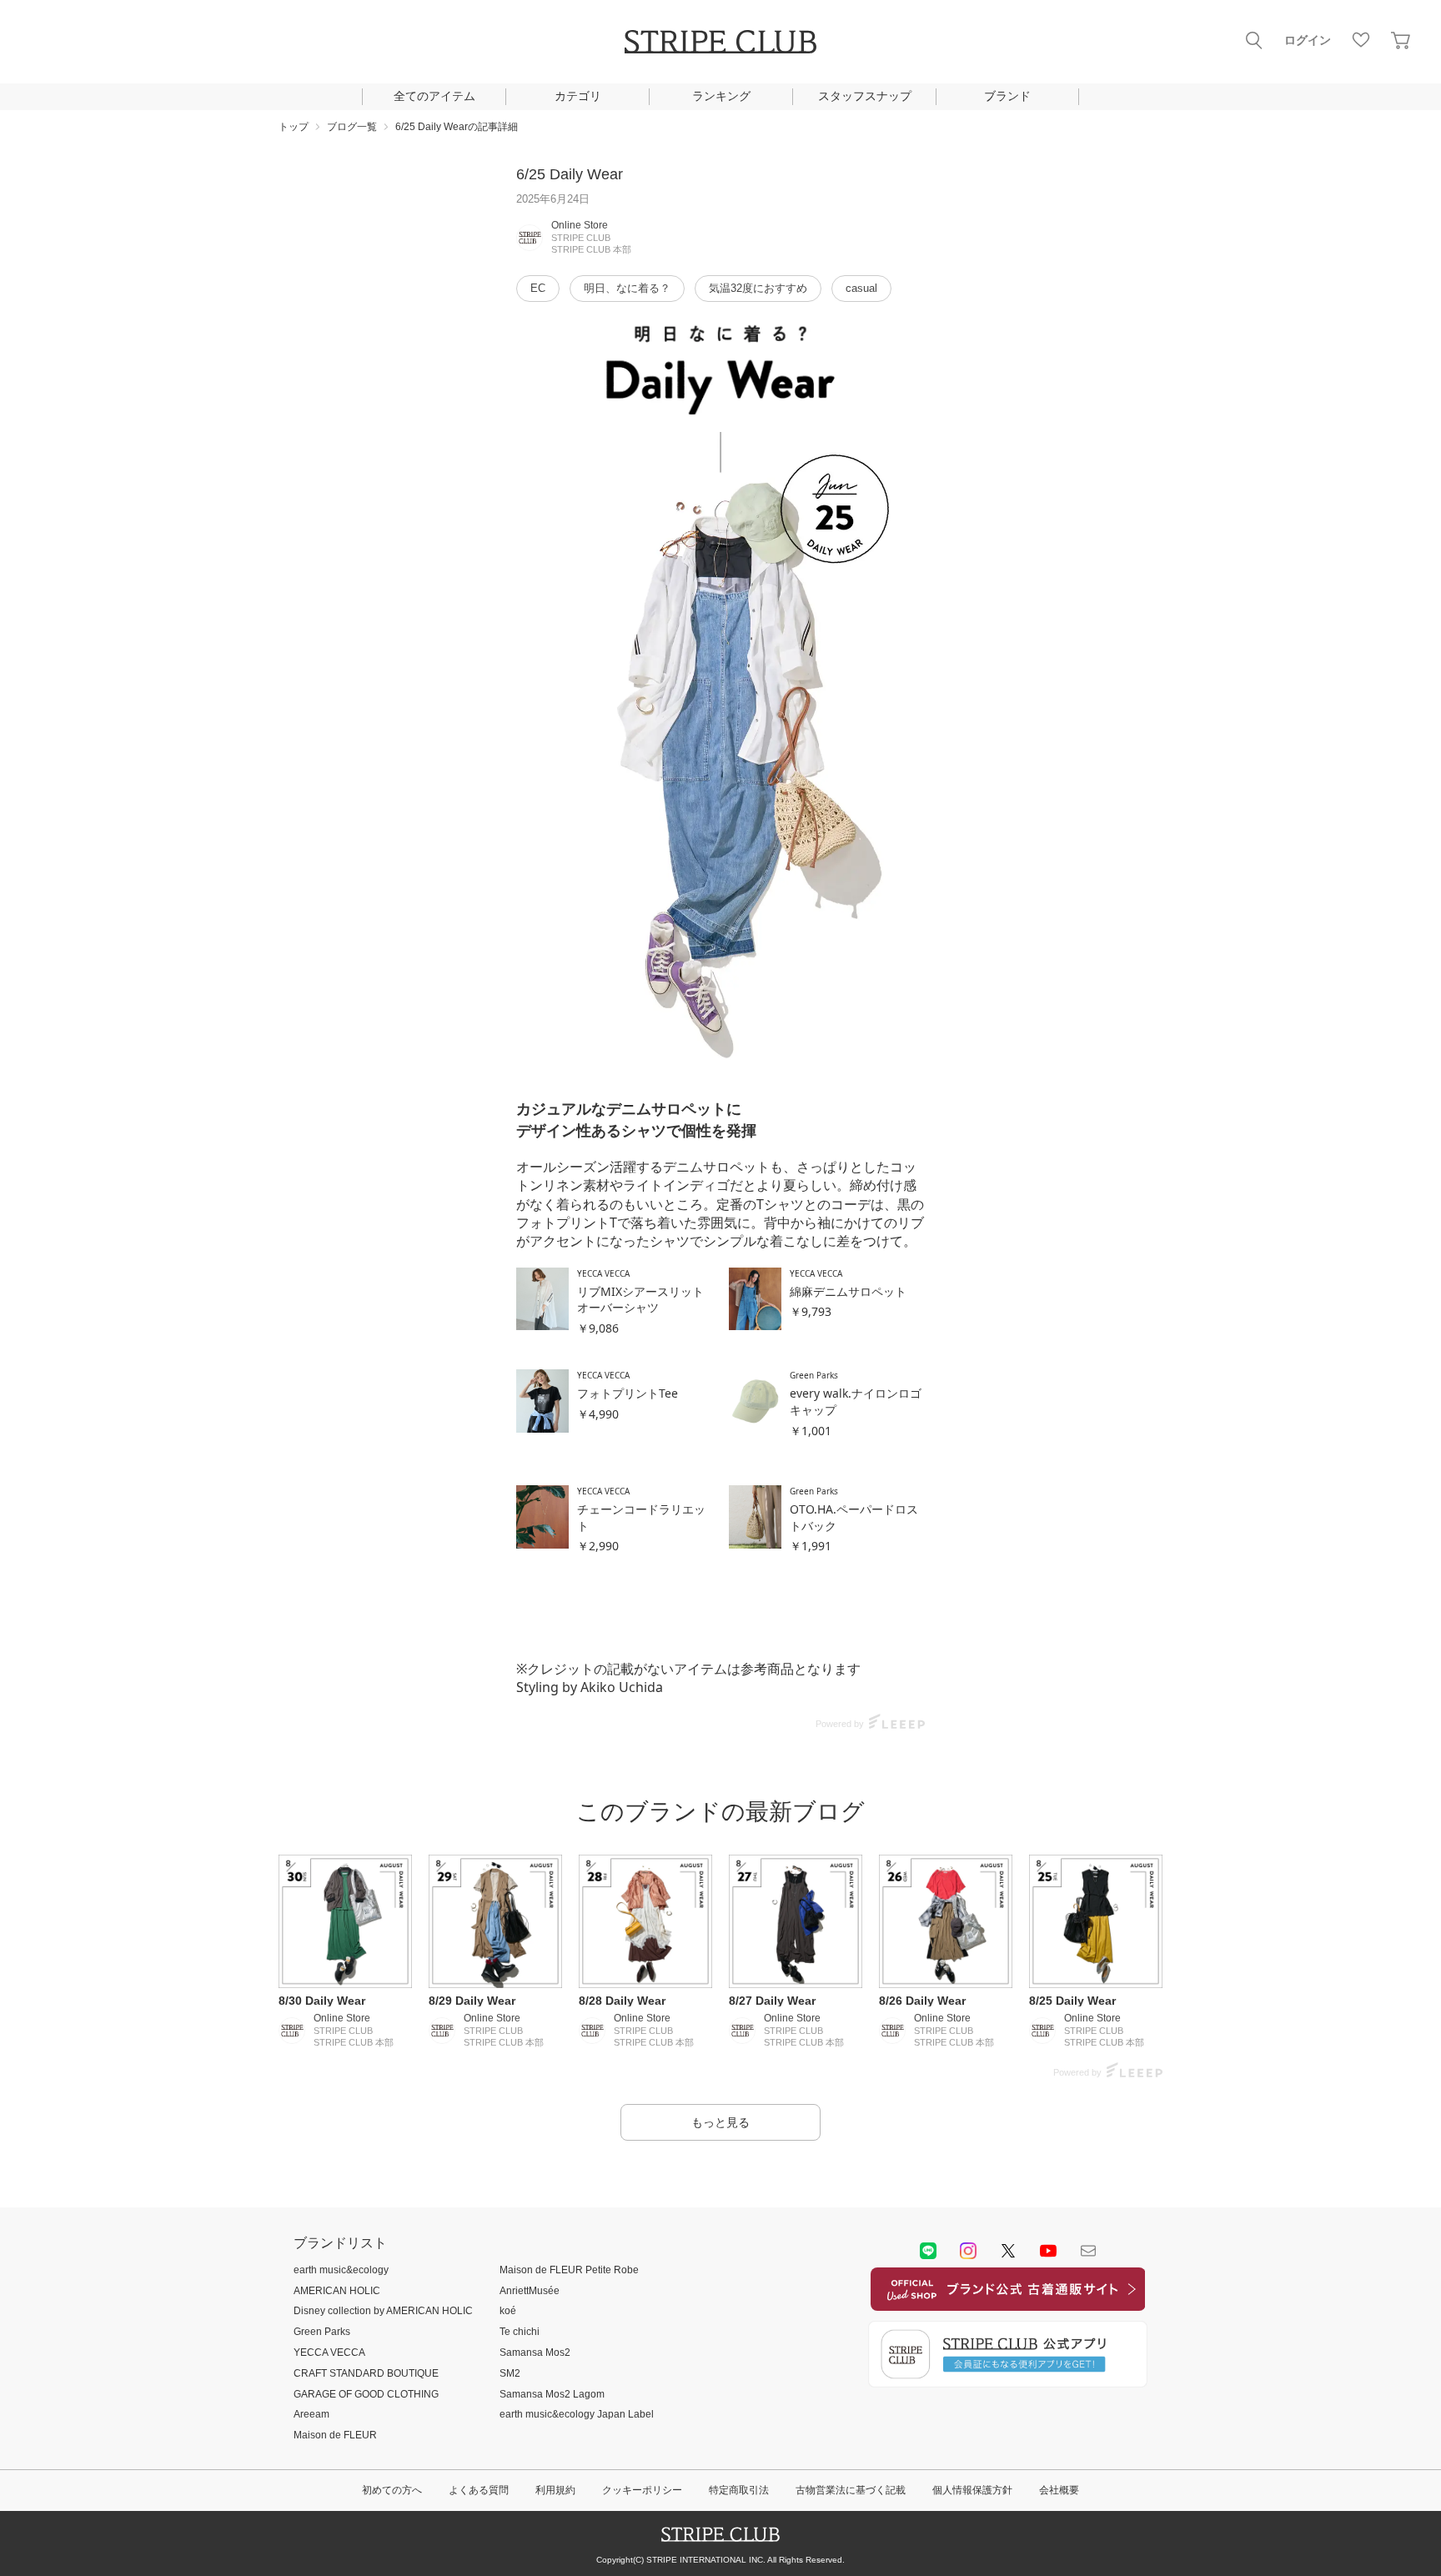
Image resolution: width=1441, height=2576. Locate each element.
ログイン (1308, 40)
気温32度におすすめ (758, 288)
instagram (968, 2251)
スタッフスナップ (865, 96)
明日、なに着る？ (627, 288)
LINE (928, 2251)
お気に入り (1361, 40)
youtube (1048, 2251)
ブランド (1007, 96)
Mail (1088, 2251)
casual (861, 288)
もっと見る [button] (720, 2122)
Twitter (1008, 2251)
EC (538, 288)
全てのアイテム (434, 96)
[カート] (1401, 40)
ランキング (721, 96)
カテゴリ (578, 96)
